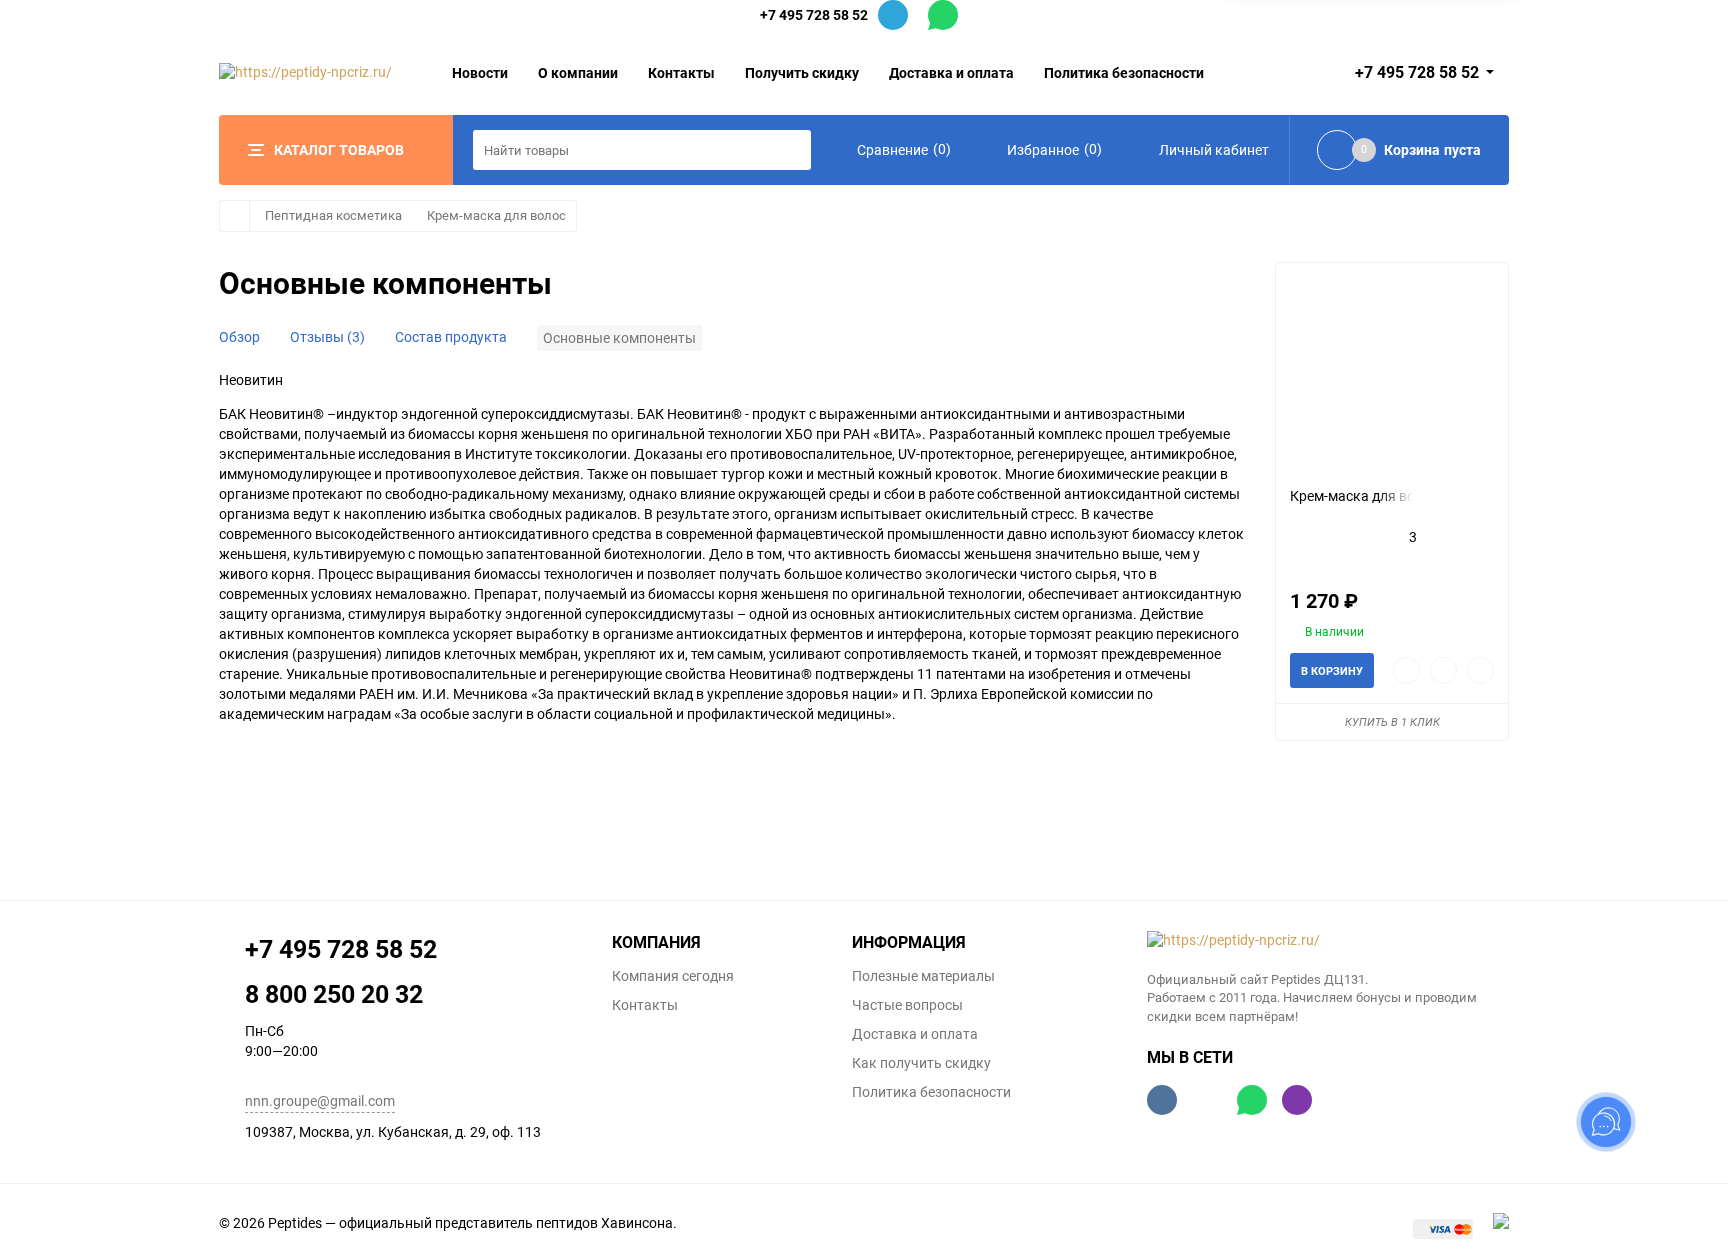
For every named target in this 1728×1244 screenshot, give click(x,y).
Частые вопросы (907, 1005)
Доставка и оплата (951, 72)
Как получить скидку (921, 1063)
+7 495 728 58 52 (814, 14)
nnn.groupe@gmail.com (320, 1101)
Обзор (239, 337)
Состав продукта (451, 337)
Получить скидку (802, 72)
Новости (480, 72)
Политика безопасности (1124, 72)
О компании (578, 72)
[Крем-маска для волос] (1392, 374)
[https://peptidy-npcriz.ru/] (1328, 941)
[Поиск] (791, 150)
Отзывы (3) (327, 337)
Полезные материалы (923, 976)
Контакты (681, 72)
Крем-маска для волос (496, 215)
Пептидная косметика (333, 215)
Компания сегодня (673, 976)
